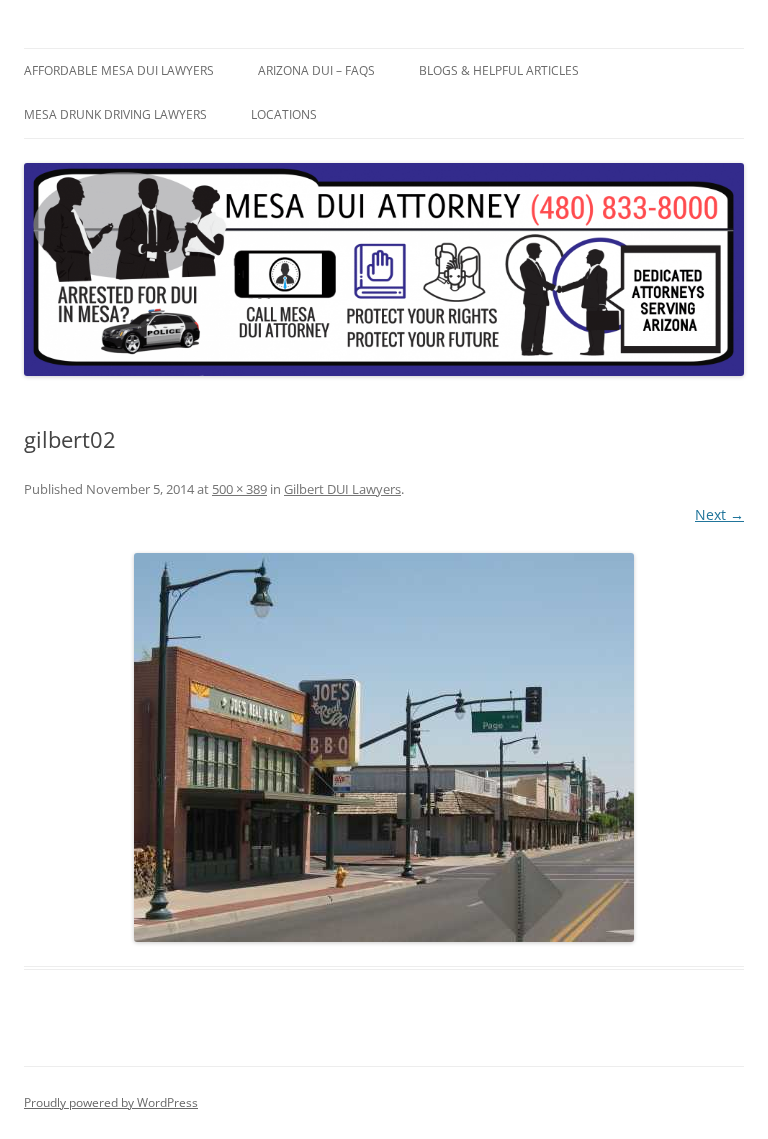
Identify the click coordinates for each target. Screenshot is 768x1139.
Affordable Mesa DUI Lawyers (119, 70)
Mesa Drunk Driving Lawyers (115, 114)
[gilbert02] (384, 747)
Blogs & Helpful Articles (499, 70)
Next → (719, 514)
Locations (284, 114)
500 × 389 (239, 489)
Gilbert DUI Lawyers (342, 489)
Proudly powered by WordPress (111, 1102)
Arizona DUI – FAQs (316, 70)
